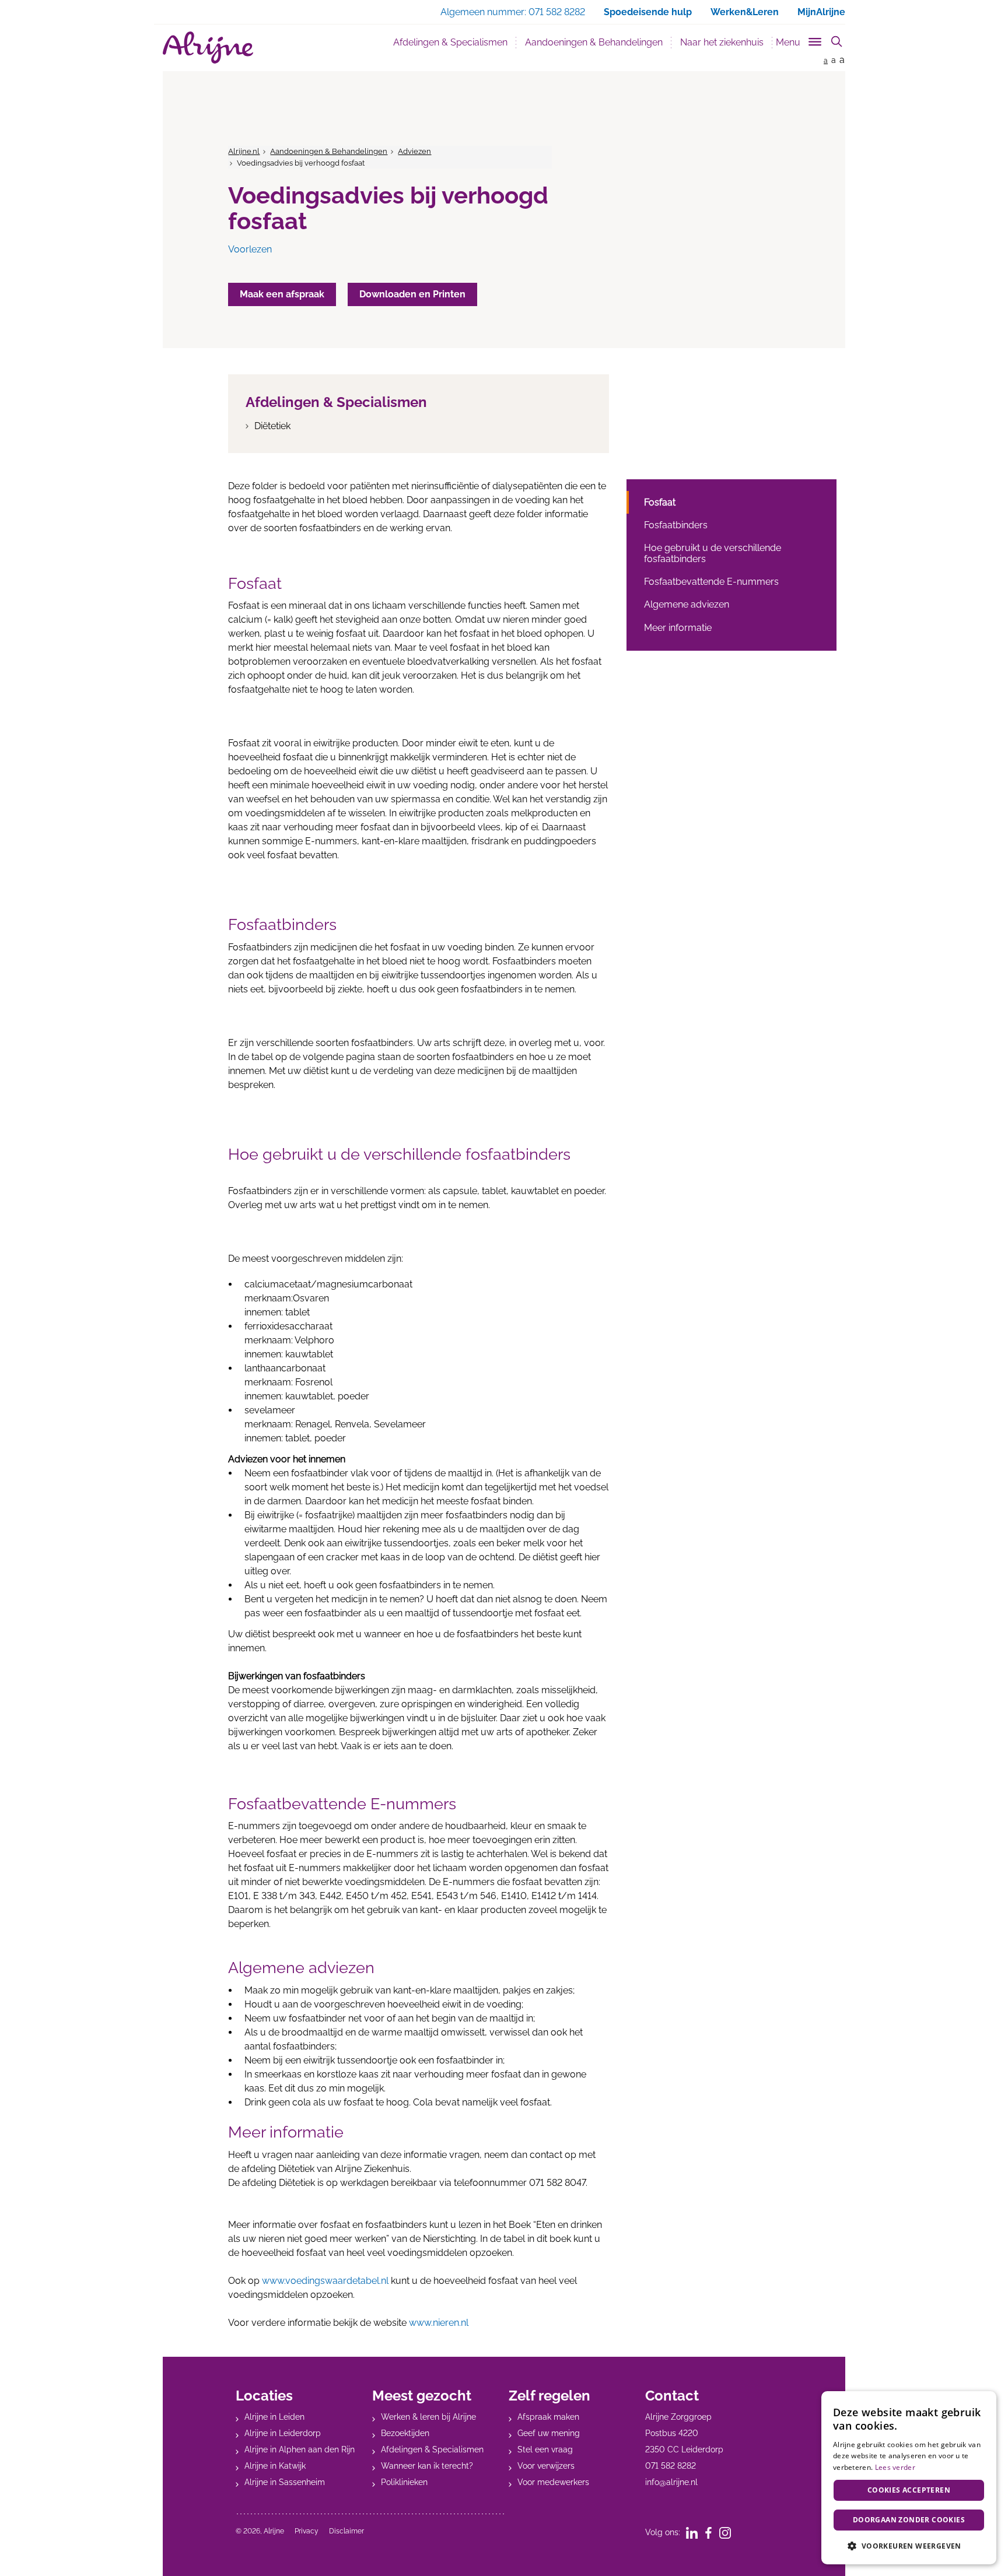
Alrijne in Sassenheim (285, 2482)
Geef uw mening (549, 2433)
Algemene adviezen (687, 604)
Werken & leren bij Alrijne (428, 2417)
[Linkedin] (696, 2532)
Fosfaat (660, 502)
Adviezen (414, 151)
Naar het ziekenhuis (722, 42)
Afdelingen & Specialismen (450, 42)
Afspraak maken (548, 2417)
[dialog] (909, 2478)
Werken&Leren (745, 12)
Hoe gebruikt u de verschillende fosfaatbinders (713, 553)
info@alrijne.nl (671, 2482)
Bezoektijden (405, 2433)
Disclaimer (346, 2531)
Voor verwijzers (546, 2466)
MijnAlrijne (821, 12)
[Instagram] (729, 2532)
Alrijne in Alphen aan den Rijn (300, 2449)
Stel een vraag (545, 2449)
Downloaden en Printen (412, 294)
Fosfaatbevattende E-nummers (711, 582)
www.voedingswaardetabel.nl (325, 2281)
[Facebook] (712, 2532)
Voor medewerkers (553, 2482)
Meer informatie (678, 628)
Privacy (307, 2531)
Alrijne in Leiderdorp (283, 2433)
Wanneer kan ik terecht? (427, 2466)
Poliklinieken (404, 2482)
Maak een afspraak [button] (282, 294)
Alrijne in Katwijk (275, 2466)
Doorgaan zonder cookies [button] (909, 2520)
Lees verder (895, 2467)
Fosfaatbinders (676, 525)
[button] (909, 2546)
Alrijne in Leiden (274, 2417)
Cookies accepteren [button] (909, 2490)
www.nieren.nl (439, 2323)
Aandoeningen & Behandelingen (598, 42)
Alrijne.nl (244, 151)
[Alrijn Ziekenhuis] (208, 48)
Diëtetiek (272, 426)
